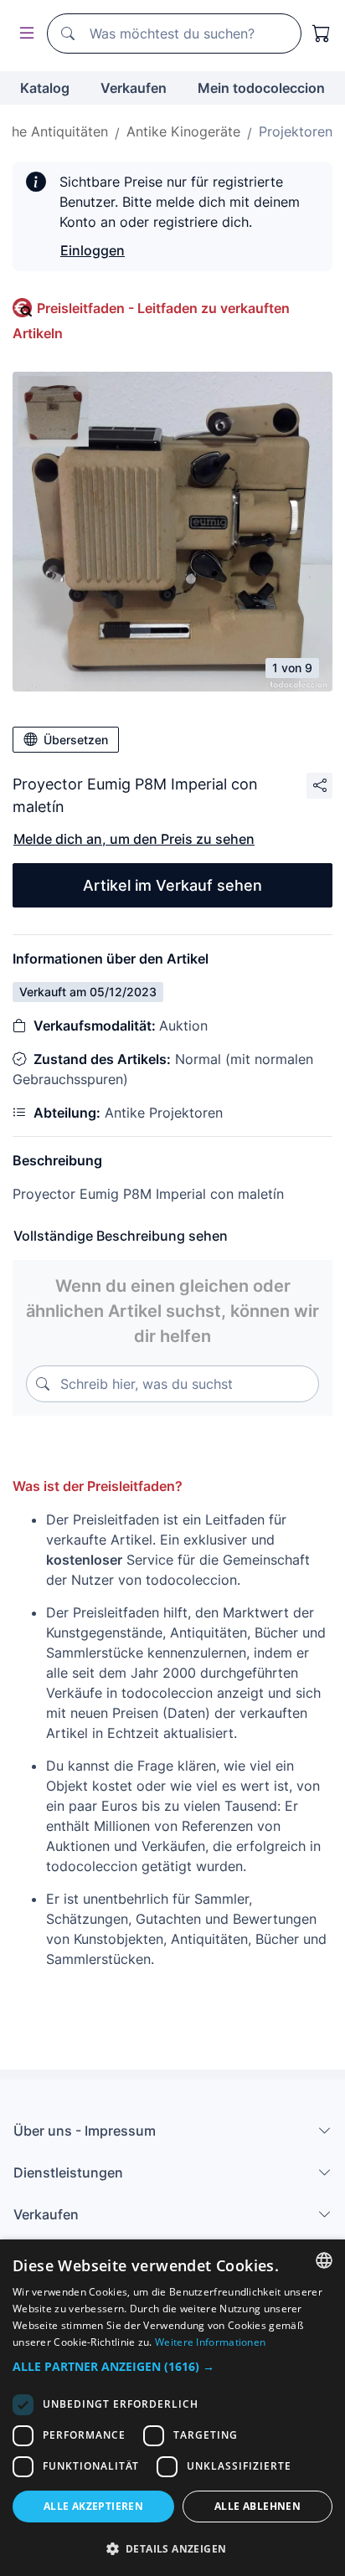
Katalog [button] (45, 88)
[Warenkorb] (322, 33)
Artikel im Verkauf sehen (172, 885)
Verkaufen (134, 88)
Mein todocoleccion (261, 88)
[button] (172, 2366)
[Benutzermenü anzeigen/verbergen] (23, 34)
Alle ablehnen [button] (257, 2506)
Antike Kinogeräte (183, 131)
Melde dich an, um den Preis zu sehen (134, 839)
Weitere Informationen (210, 2342)
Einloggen (93, 250)
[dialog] (172, 2408)
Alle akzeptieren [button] (93, 2506)
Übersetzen (76, 740)
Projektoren (296, 131)
